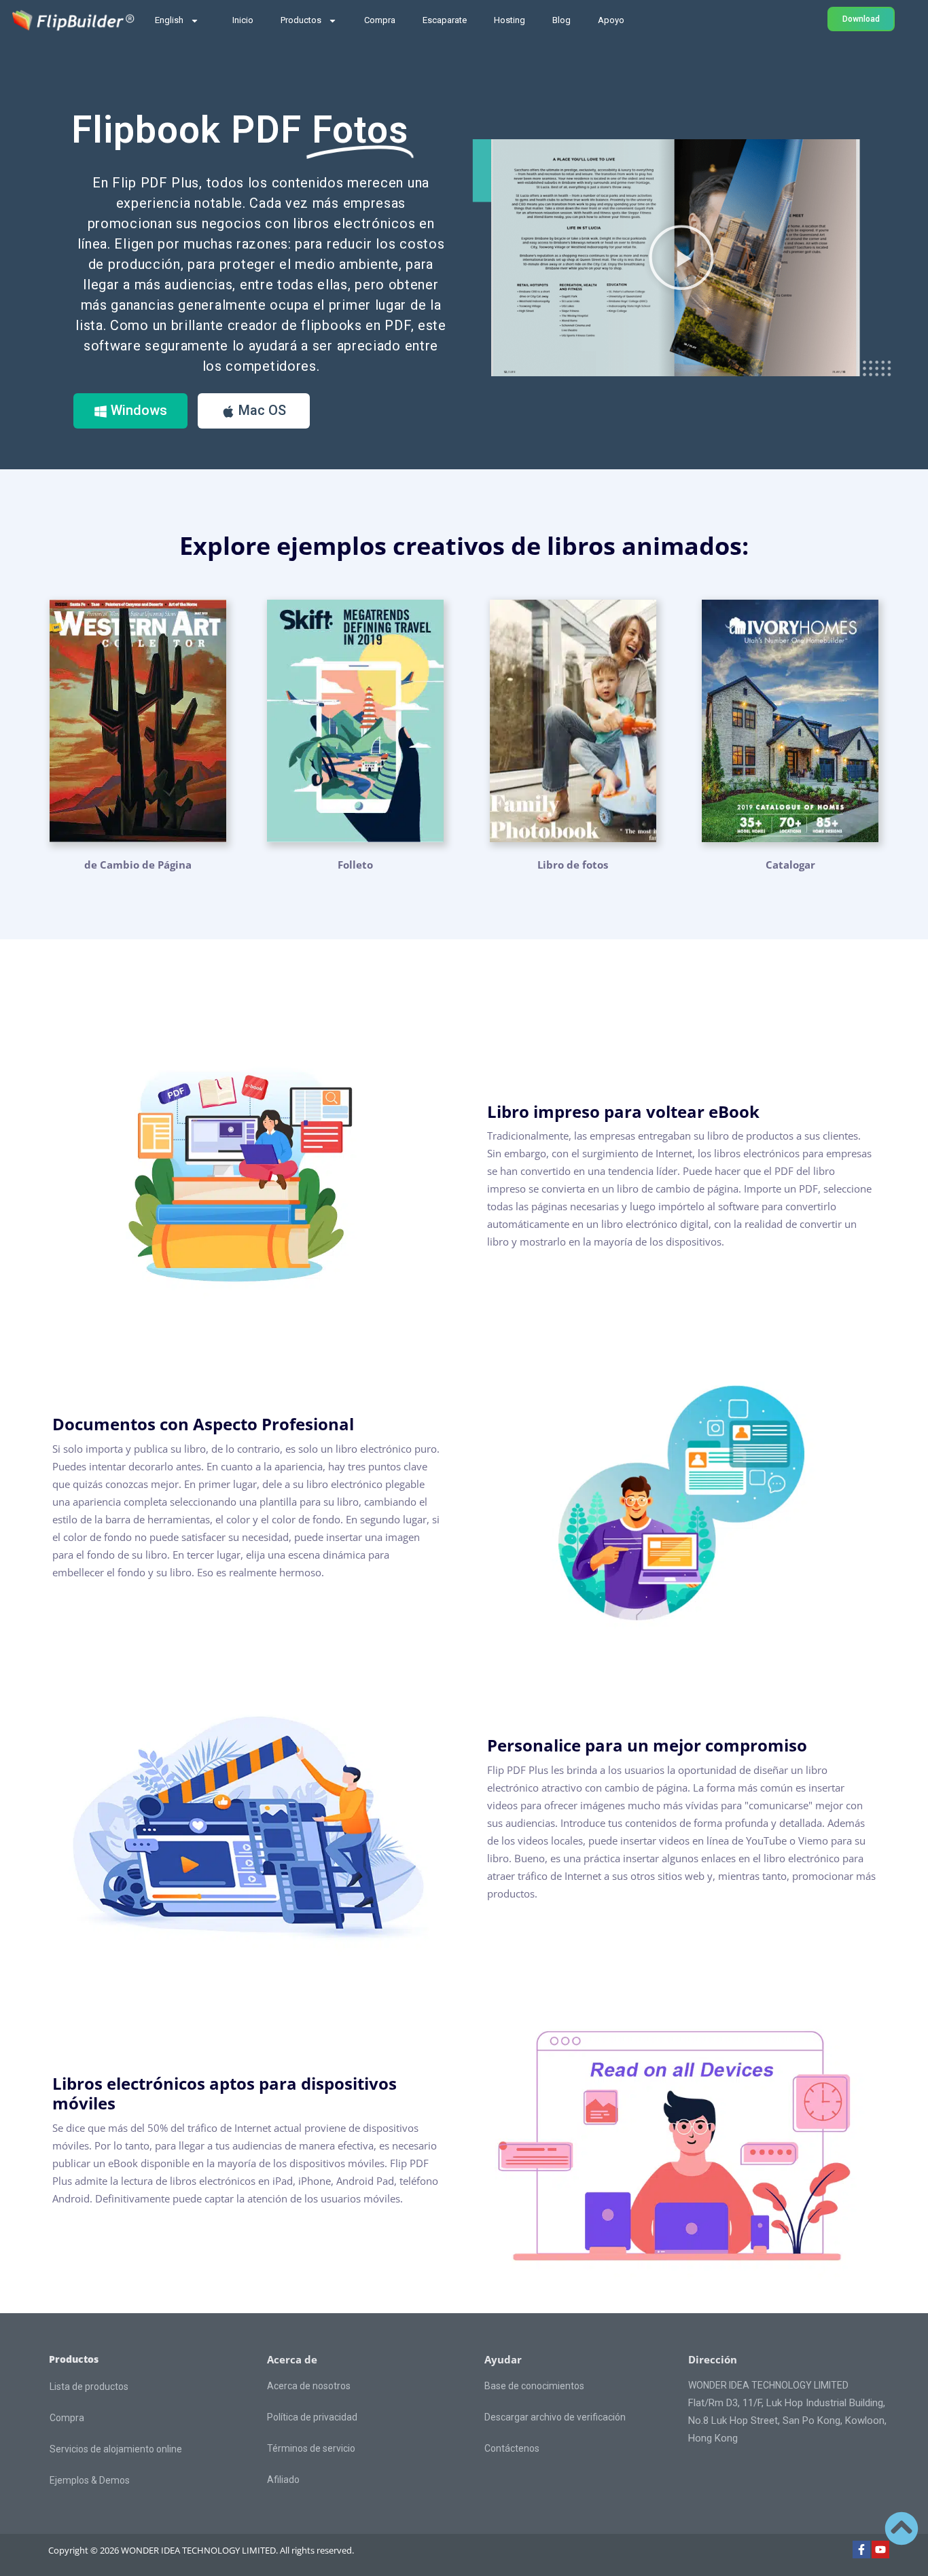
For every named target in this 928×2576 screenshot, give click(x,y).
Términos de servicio (311, 2448)
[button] (681, 257)
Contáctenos (512, 2448)
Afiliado (283, 2480)
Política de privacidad (312, 2417)
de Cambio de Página (138, 865)
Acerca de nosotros (309, 2386)
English (169, 20)
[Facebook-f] (861, 2550)
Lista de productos (89, 2387)
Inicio (243, 20)
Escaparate (445, 20)
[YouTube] (880, 2550)
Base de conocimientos (534, 2386)
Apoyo (611, 20)
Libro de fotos (573, 865)
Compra (380, 20)
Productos (301, 20)
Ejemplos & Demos (90, 2480)
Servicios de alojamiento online (116, 2449)
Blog (561, 20)
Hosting (510, 20)
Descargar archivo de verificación (555, 2417)
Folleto (355, 865)
